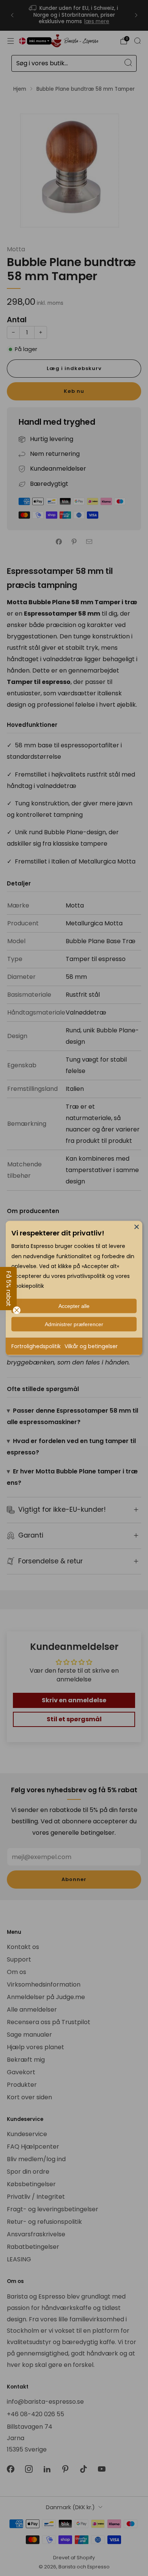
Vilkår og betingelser (91, 1346)
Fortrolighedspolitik (36, 1346)
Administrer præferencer (74, 1324)
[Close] (137, 1226)
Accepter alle (74, 1306)
